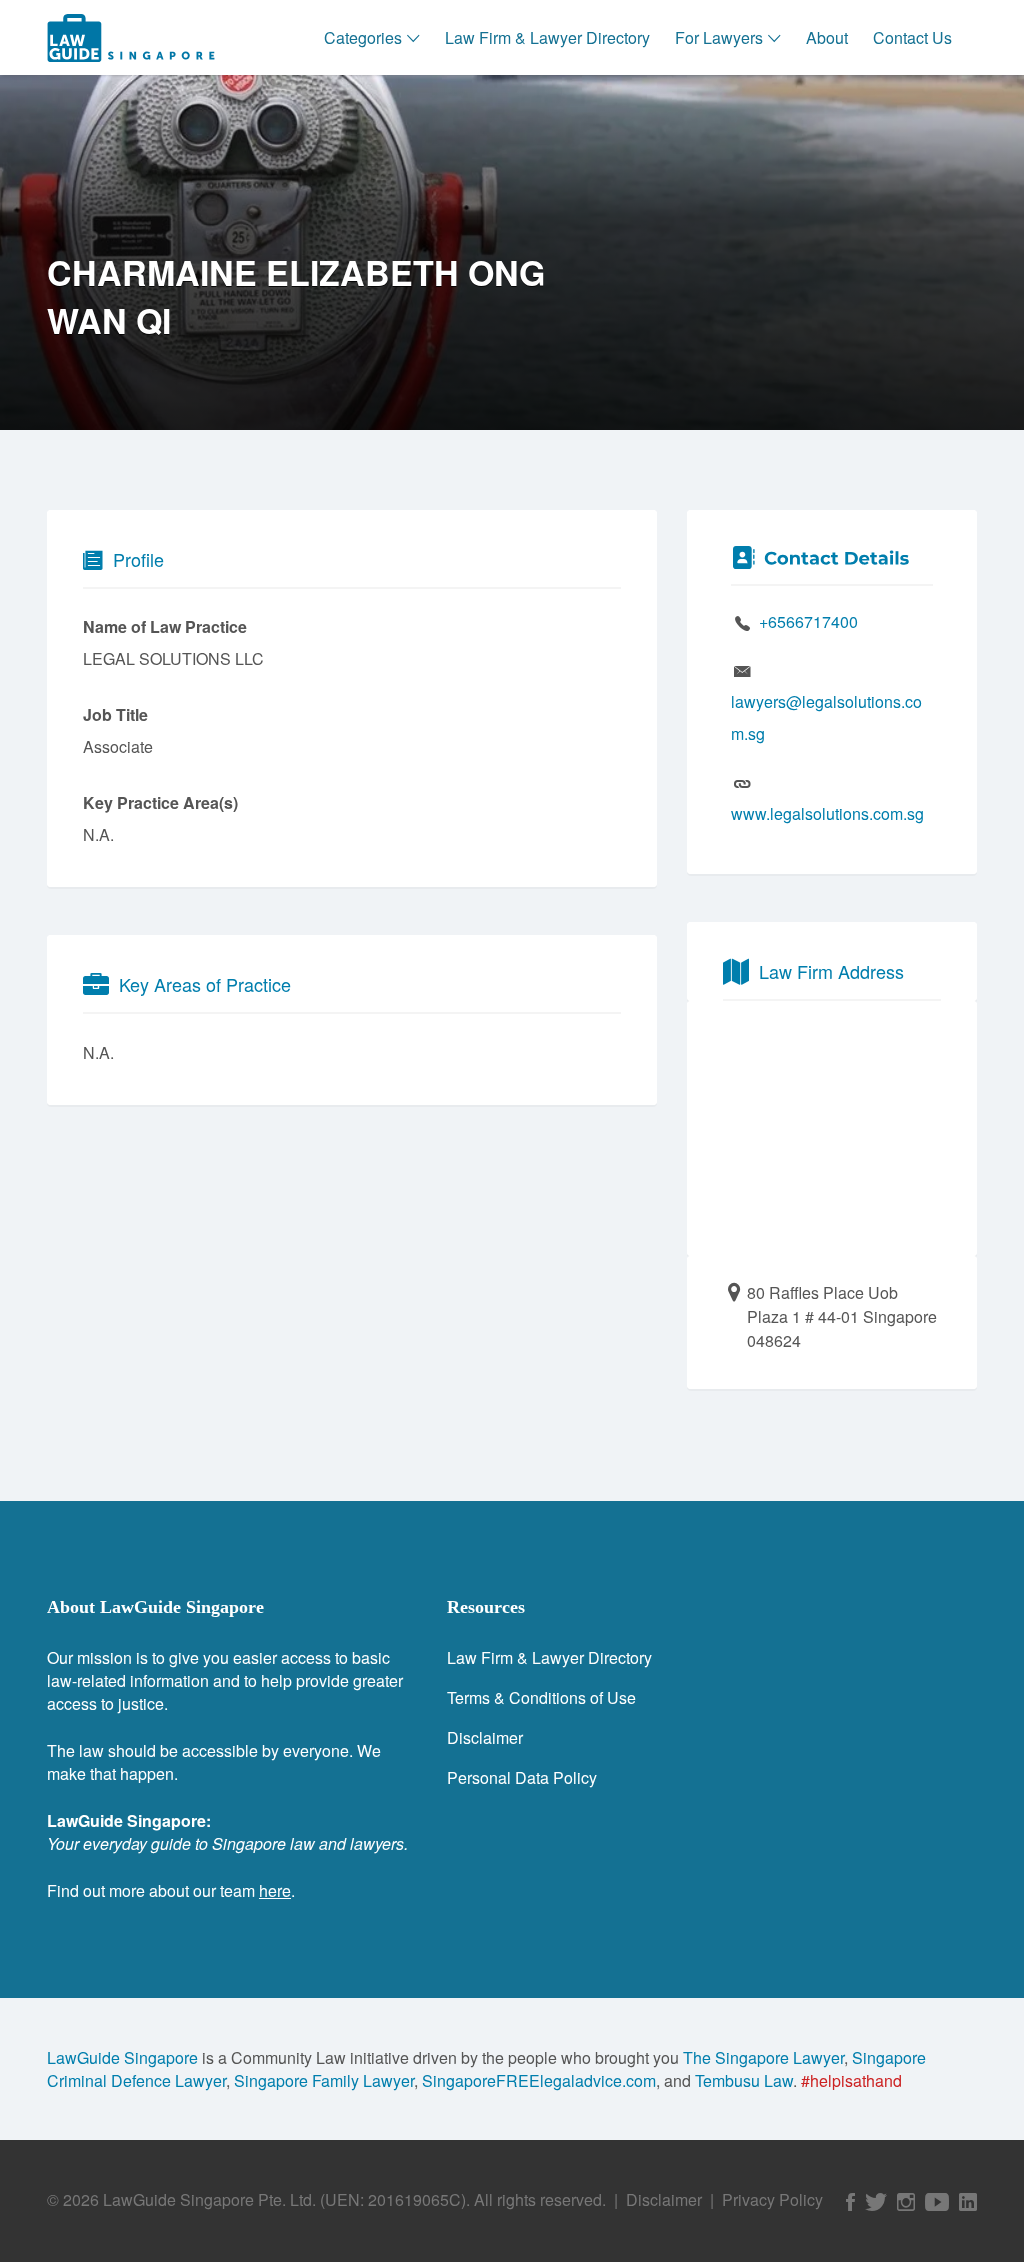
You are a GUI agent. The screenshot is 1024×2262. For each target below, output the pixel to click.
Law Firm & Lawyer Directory (547, 37)
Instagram (906, 2202)
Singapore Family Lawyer (324, 2080)
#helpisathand (851, 2080)
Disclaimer (485, 1737)
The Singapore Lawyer (763, 2057)
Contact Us (912, 37)
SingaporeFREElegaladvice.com (539, 2080)
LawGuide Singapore (122, 2057)
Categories (363, 37)
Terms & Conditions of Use (541, 1697)
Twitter (876, 2202)
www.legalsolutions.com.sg (827, 813)
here (275, 1890)
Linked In (968, 2202)
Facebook (850, 2202)
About (827, 37)
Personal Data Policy (522, 1777)
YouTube (937, 2202)
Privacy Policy (772, 2199)
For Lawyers (719, 37)
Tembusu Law (744, 2080)
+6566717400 (808, 621)
